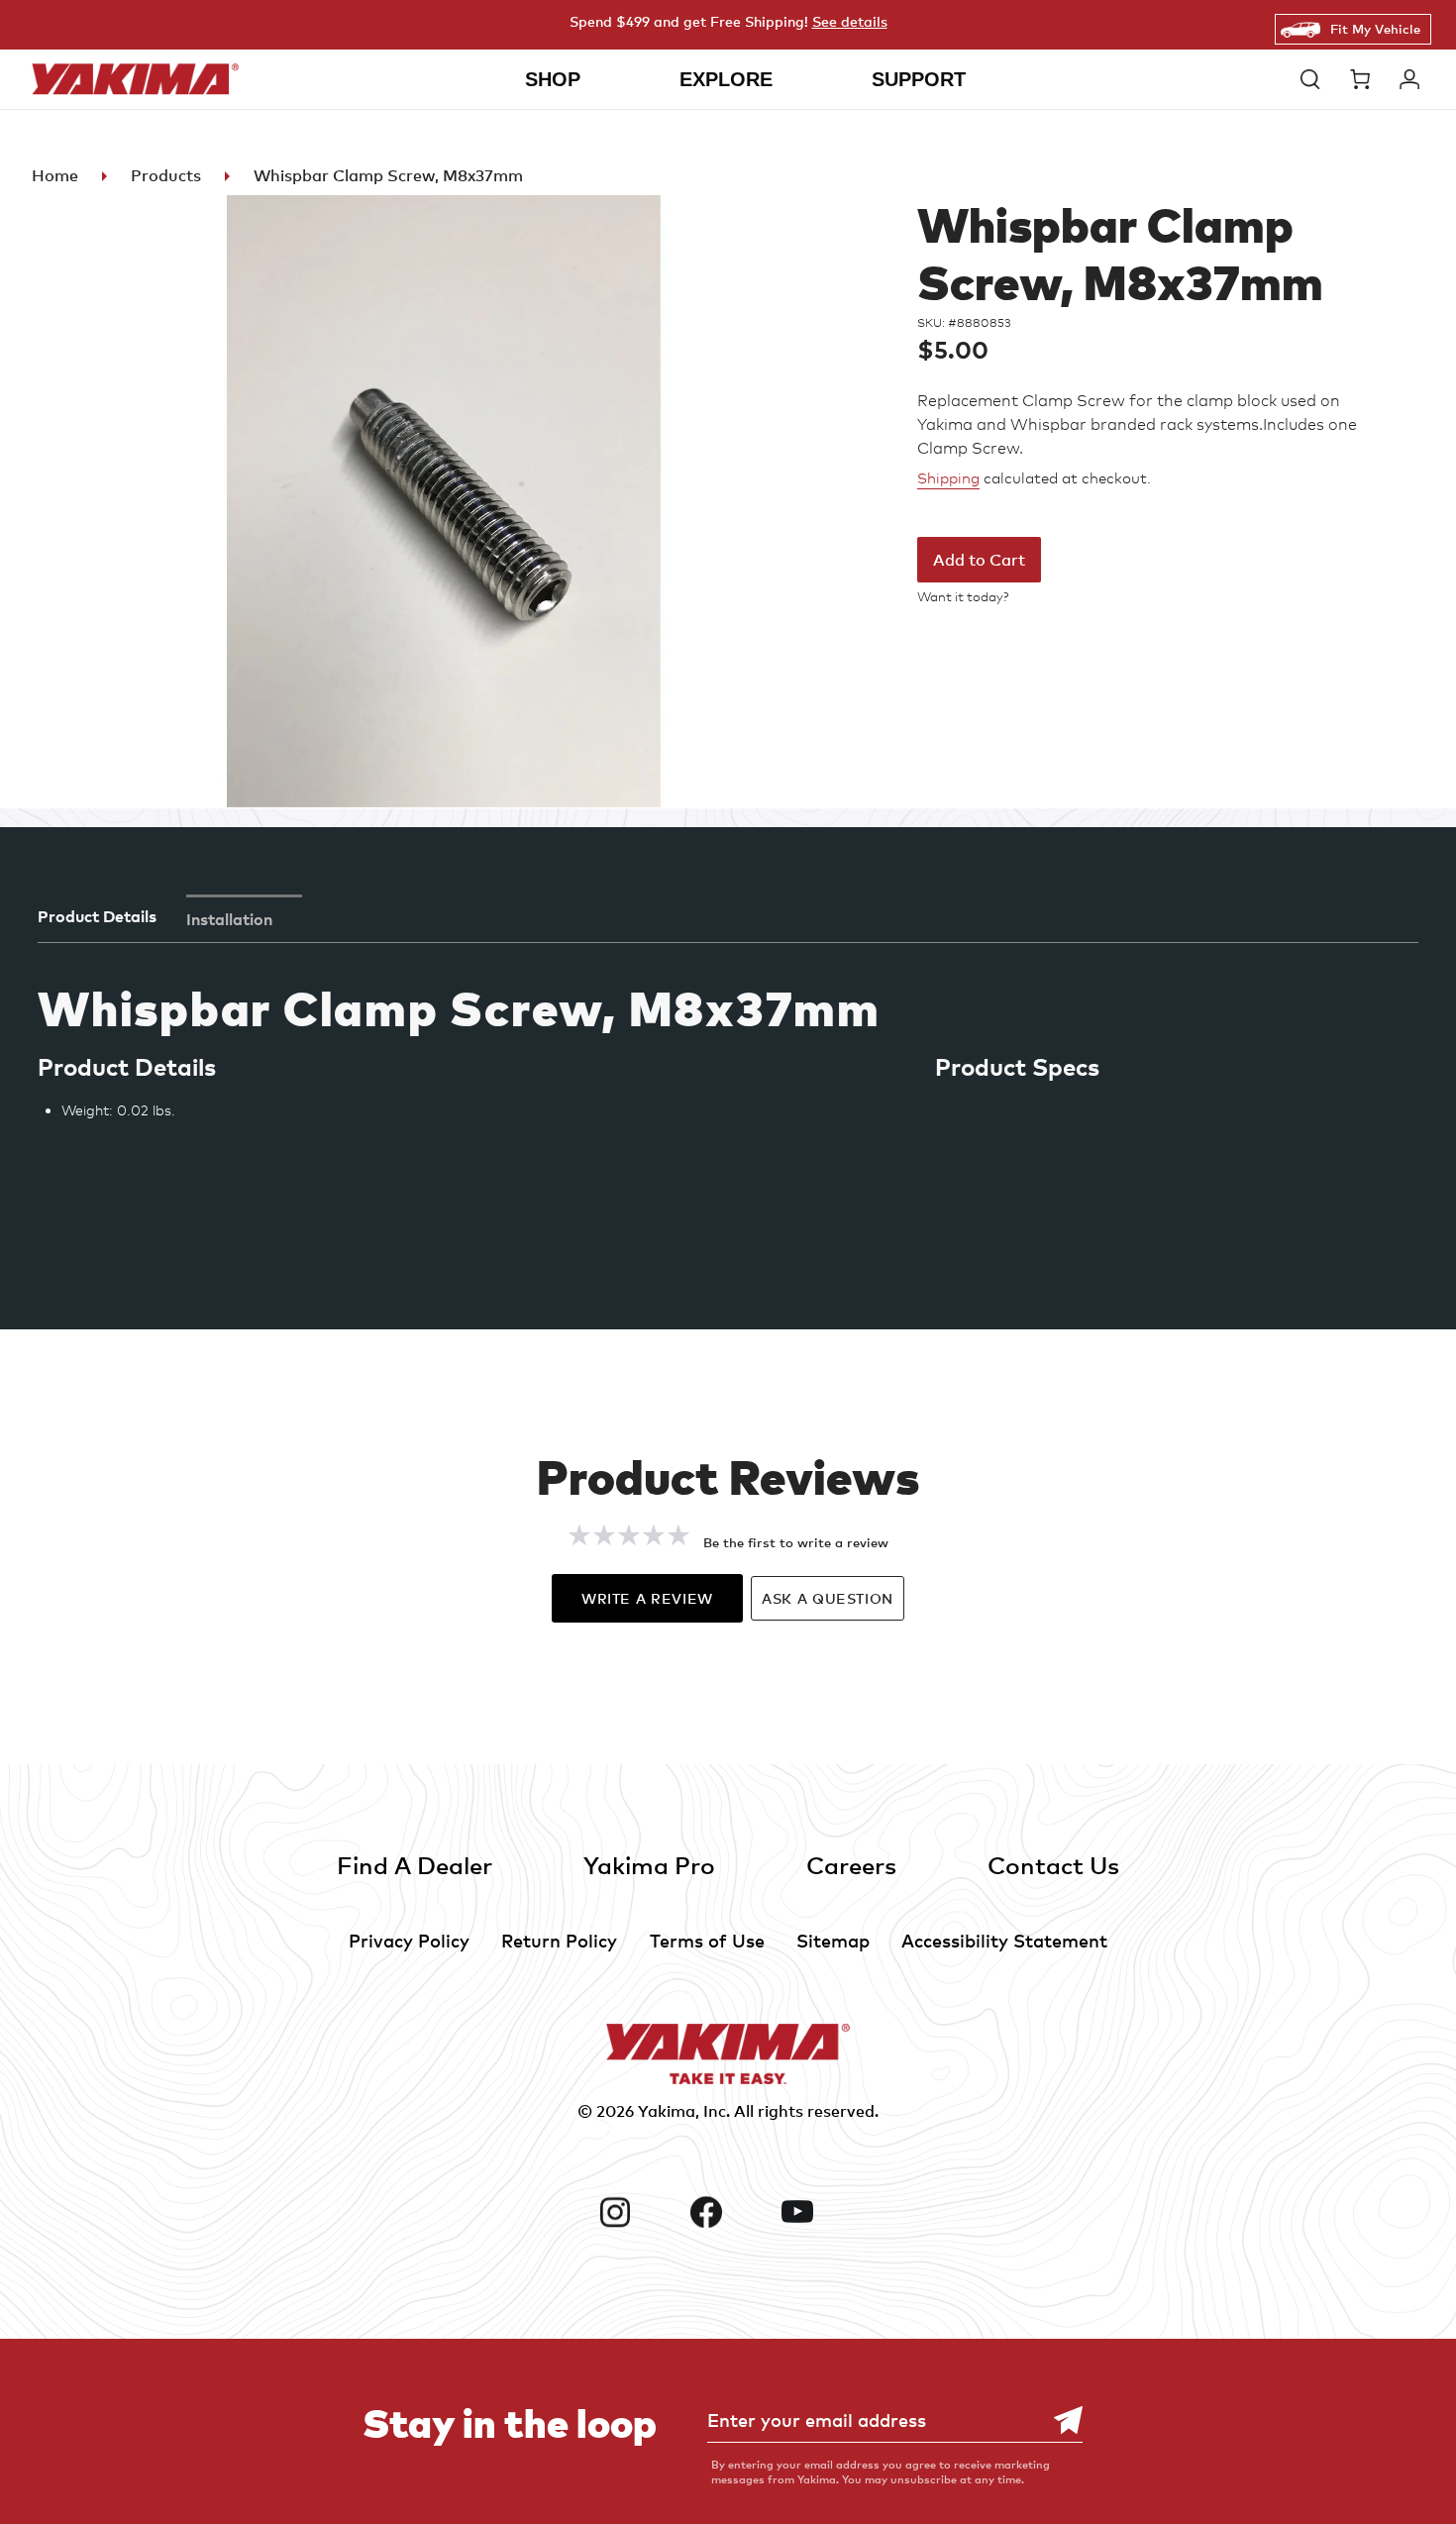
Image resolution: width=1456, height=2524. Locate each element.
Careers (851, 1865)
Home (55, 175)
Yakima (667, 2111)
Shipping (948, 478)
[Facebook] (728, 2212)
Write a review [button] (647, 1598)
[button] (1315, 79)
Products (166, 175)
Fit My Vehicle (1375, 29)
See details (850, 21)
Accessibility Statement (1004, 1940)
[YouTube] (819, 2212)
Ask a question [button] (828, 1598)
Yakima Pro (649, 1865)
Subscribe (1058, 2420)
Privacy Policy (409, 1940)
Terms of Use (707, 1940)
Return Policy (559, 1940)
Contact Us (1053, 1865)
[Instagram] (637, 2212)
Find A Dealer (415, 1865)
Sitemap (833, 1940)
